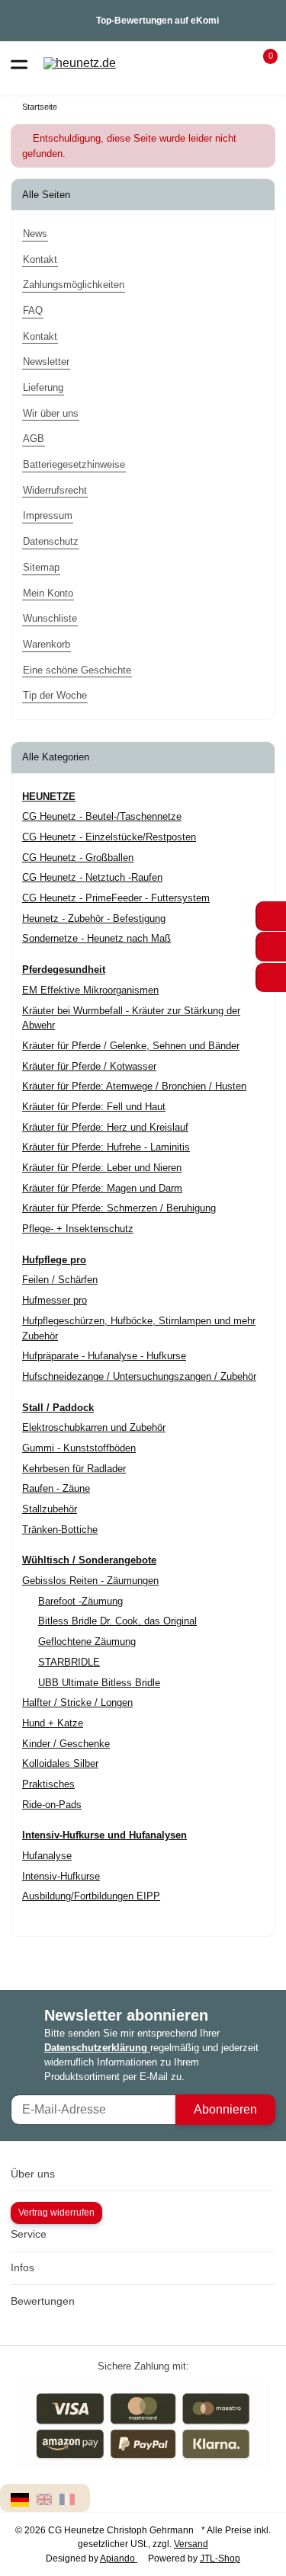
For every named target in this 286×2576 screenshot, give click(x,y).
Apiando (119, 2558)
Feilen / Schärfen (60, 1280)
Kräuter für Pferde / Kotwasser (89, 1066)
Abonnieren (225, 2109)
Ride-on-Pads (52, 1805)
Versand (191, 2544)
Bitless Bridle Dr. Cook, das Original (117, 1621)
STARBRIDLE (69, 1662)
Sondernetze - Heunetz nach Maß (96, 938)
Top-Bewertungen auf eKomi (157, 21)
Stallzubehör (50, 1509)
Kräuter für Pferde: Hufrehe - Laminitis (106, 1147)
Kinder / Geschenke (66, 1744)
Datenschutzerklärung (97, 2048)
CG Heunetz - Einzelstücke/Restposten (109, 837)
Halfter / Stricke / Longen (77, 1702)
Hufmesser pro (55, 1300)
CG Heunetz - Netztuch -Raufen (92, 877)
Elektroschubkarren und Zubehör (94, 1427)
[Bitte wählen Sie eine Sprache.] (22, 2499)
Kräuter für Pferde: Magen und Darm (102, 1188)
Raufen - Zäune (56, 1488)
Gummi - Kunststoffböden (79, 1448)
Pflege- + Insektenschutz (78, 1229)
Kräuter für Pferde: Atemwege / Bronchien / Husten (134, 1086)
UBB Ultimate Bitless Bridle (99, 1683)
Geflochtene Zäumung (87, 1642)
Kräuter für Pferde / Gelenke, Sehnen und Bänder (131, 1046)
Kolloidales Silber (60, 1763)
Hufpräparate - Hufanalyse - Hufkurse (104, 1356)
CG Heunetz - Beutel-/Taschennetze (102, 816)
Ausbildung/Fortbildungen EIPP (91, 1896)
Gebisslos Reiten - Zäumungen (90, 1581)
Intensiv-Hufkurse (61, 1876)
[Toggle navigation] (19, 63)
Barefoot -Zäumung (80, 1601)
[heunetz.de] (80, 64)
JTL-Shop (220, 2558)
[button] (261, 63)
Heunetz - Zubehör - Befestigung (94, 918)
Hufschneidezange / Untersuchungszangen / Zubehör (139, 1376)
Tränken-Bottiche (60, 1530)
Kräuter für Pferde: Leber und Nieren (102, 1168)
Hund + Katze (53, 1723)
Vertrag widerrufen (56, 2213)
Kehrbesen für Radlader (74, 1469)
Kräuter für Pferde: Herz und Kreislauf (105, 1127)
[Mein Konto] (233, 63)
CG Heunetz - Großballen (78, 858)
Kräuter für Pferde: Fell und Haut (94, 1107)
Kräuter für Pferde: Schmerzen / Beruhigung (119, 1208)
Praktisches (48, 1784)
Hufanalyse (47, 1856)
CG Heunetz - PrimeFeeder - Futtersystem (116, 898)
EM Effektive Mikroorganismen (90, 990)
